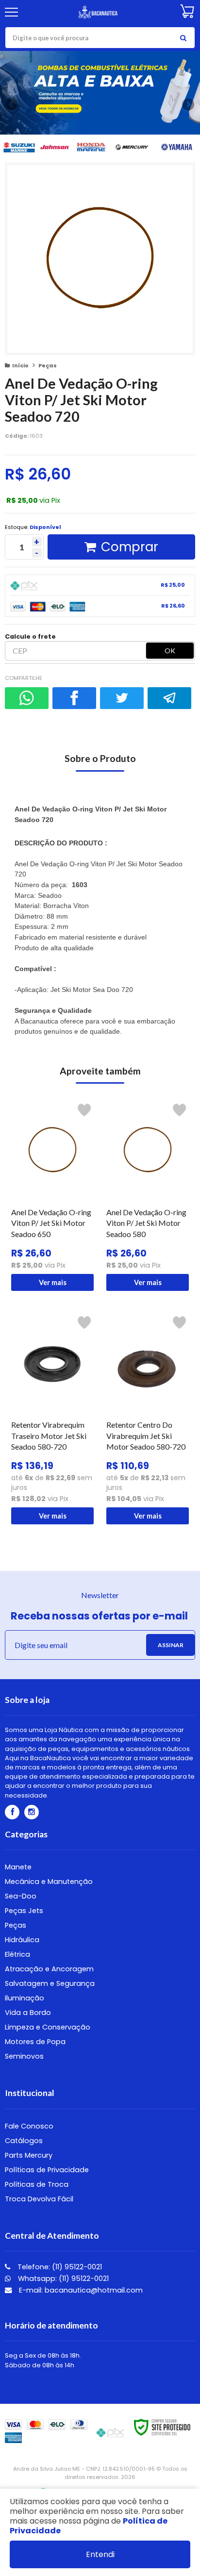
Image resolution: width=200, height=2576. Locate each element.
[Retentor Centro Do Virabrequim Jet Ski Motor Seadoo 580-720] (148, 1418)
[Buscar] (183, 38)
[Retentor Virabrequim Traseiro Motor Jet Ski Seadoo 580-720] (52, 1418)
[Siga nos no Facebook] (12, 1812)
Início (20, 365)
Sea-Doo (21, 1896)
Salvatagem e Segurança (50, 1983)
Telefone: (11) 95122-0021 (59, 2267)
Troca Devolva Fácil (39, 2199)
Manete (18, 1867)
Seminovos (24, 2056)
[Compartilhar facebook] (74, 698)
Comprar (130, 547)
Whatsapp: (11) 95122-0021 (62, 2279)
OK (170, 651)
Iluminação (25, 1998)
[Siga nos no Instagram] (32, 1812)
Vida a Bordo (28, 2013)
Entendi (100, 2554)
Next (188, 103)
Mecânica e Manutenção (49, 1882)
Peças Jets (24, 1911)
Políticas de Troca (37, 2184)
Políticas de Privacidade (47, 2170)
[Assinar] (170, 1645)
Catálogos (24, 2141)
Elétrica (17, 1954)
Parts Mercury (29, 2155)
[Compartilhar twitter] (122, 698)
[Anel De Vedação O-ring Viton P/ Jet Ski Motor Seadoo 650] (52, 1195)
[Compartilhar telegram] (169, 698)
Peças (48, 365)
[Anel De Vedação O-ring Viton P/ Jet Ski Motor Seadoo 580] (148, 1195)
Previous (12, 104)
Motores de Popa (35, 2042)
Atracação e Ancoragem (49, 1969)
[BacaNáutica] (99, 12)
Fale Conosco (29, 2126)
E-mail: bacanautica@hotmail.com (80, 2290)
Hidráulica (22, 1940)
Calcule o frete (30, 636)
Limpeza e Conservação (48, 2027)
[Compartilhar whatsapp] (27, 698)
